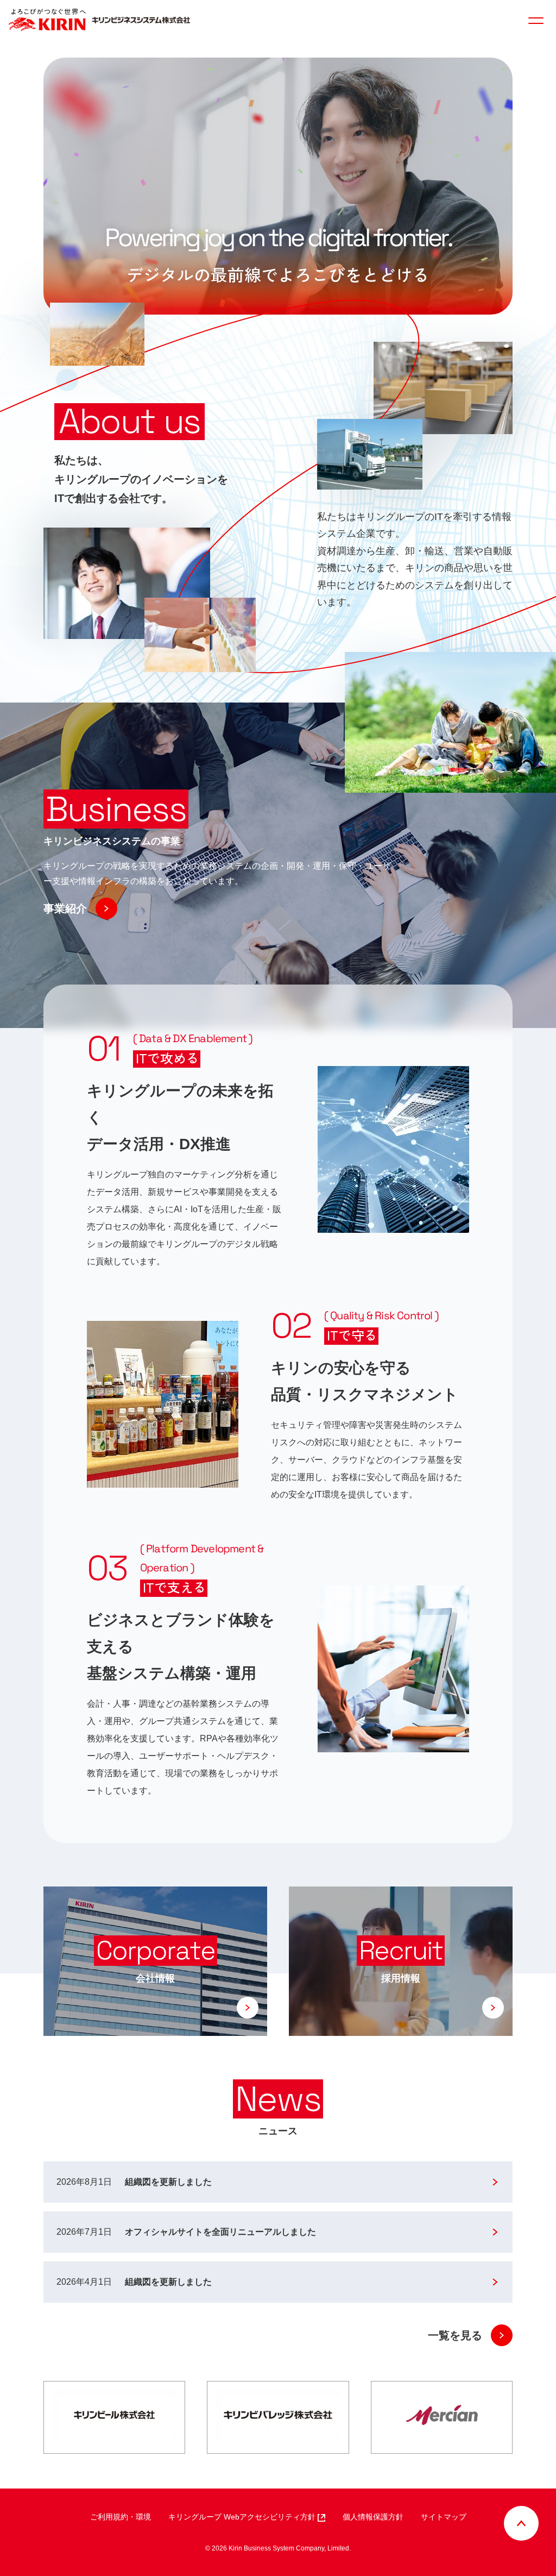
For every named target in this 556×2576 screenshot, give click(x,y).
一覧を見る (455, 2335)
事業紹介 (65, 908)
